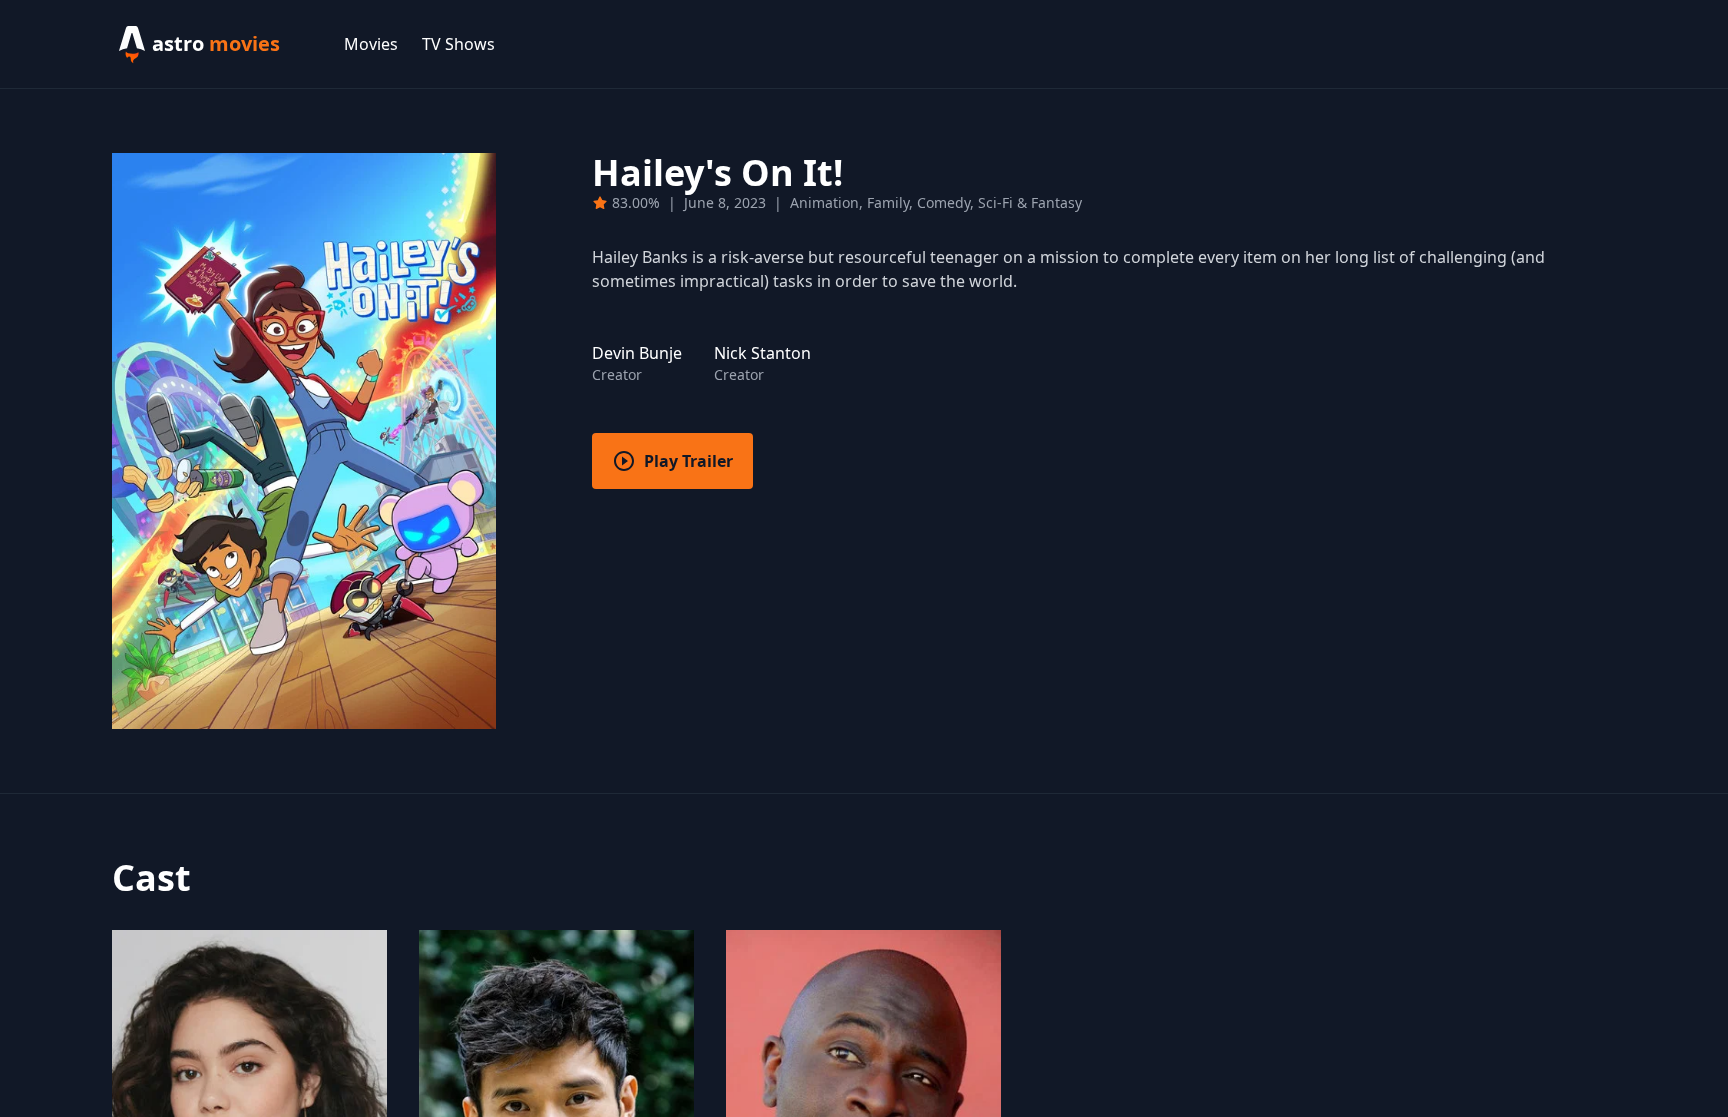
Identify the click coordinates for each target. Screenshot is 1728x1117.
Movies (371, 44)
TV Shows (458, 44)
